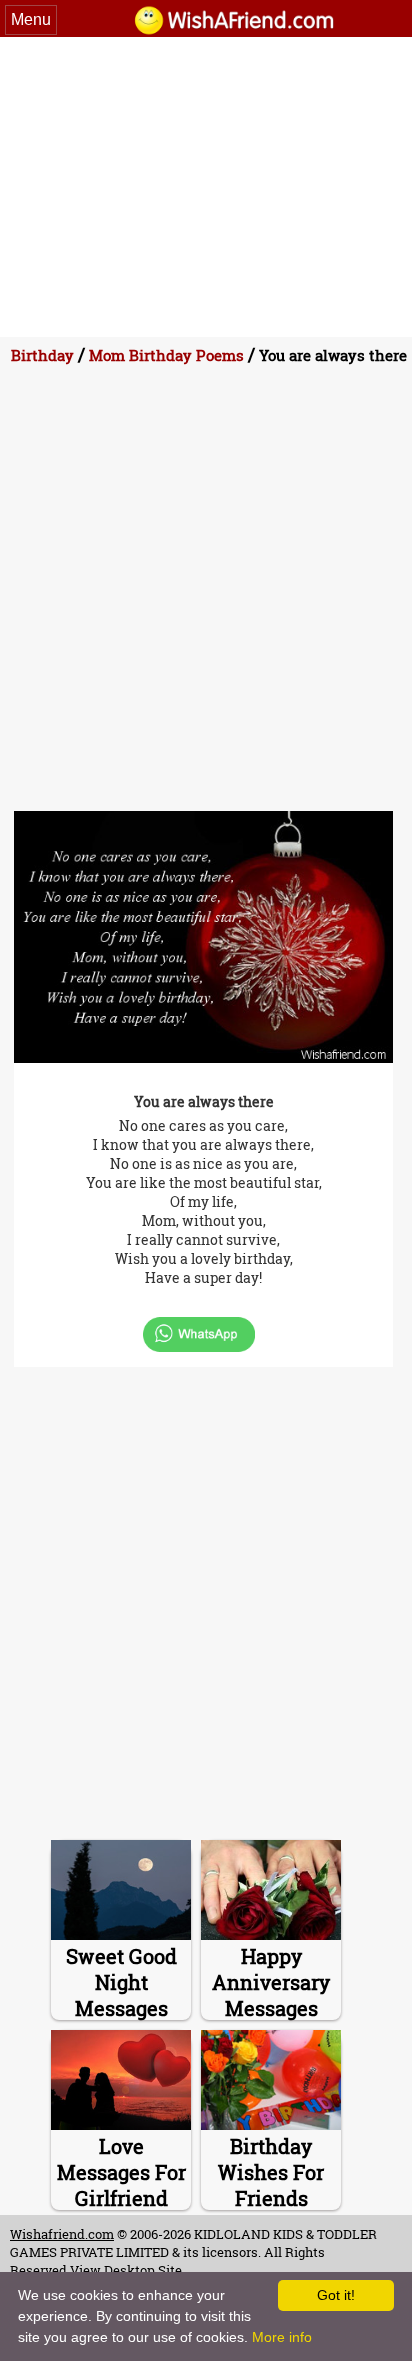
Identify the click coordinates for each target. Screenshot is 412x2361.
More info (282, 2337)
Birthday (42, 355)
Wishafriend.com (62, 2234)
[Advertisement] (206, 187)
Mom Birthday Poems (166, 355)
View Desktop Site (126, 2270)
